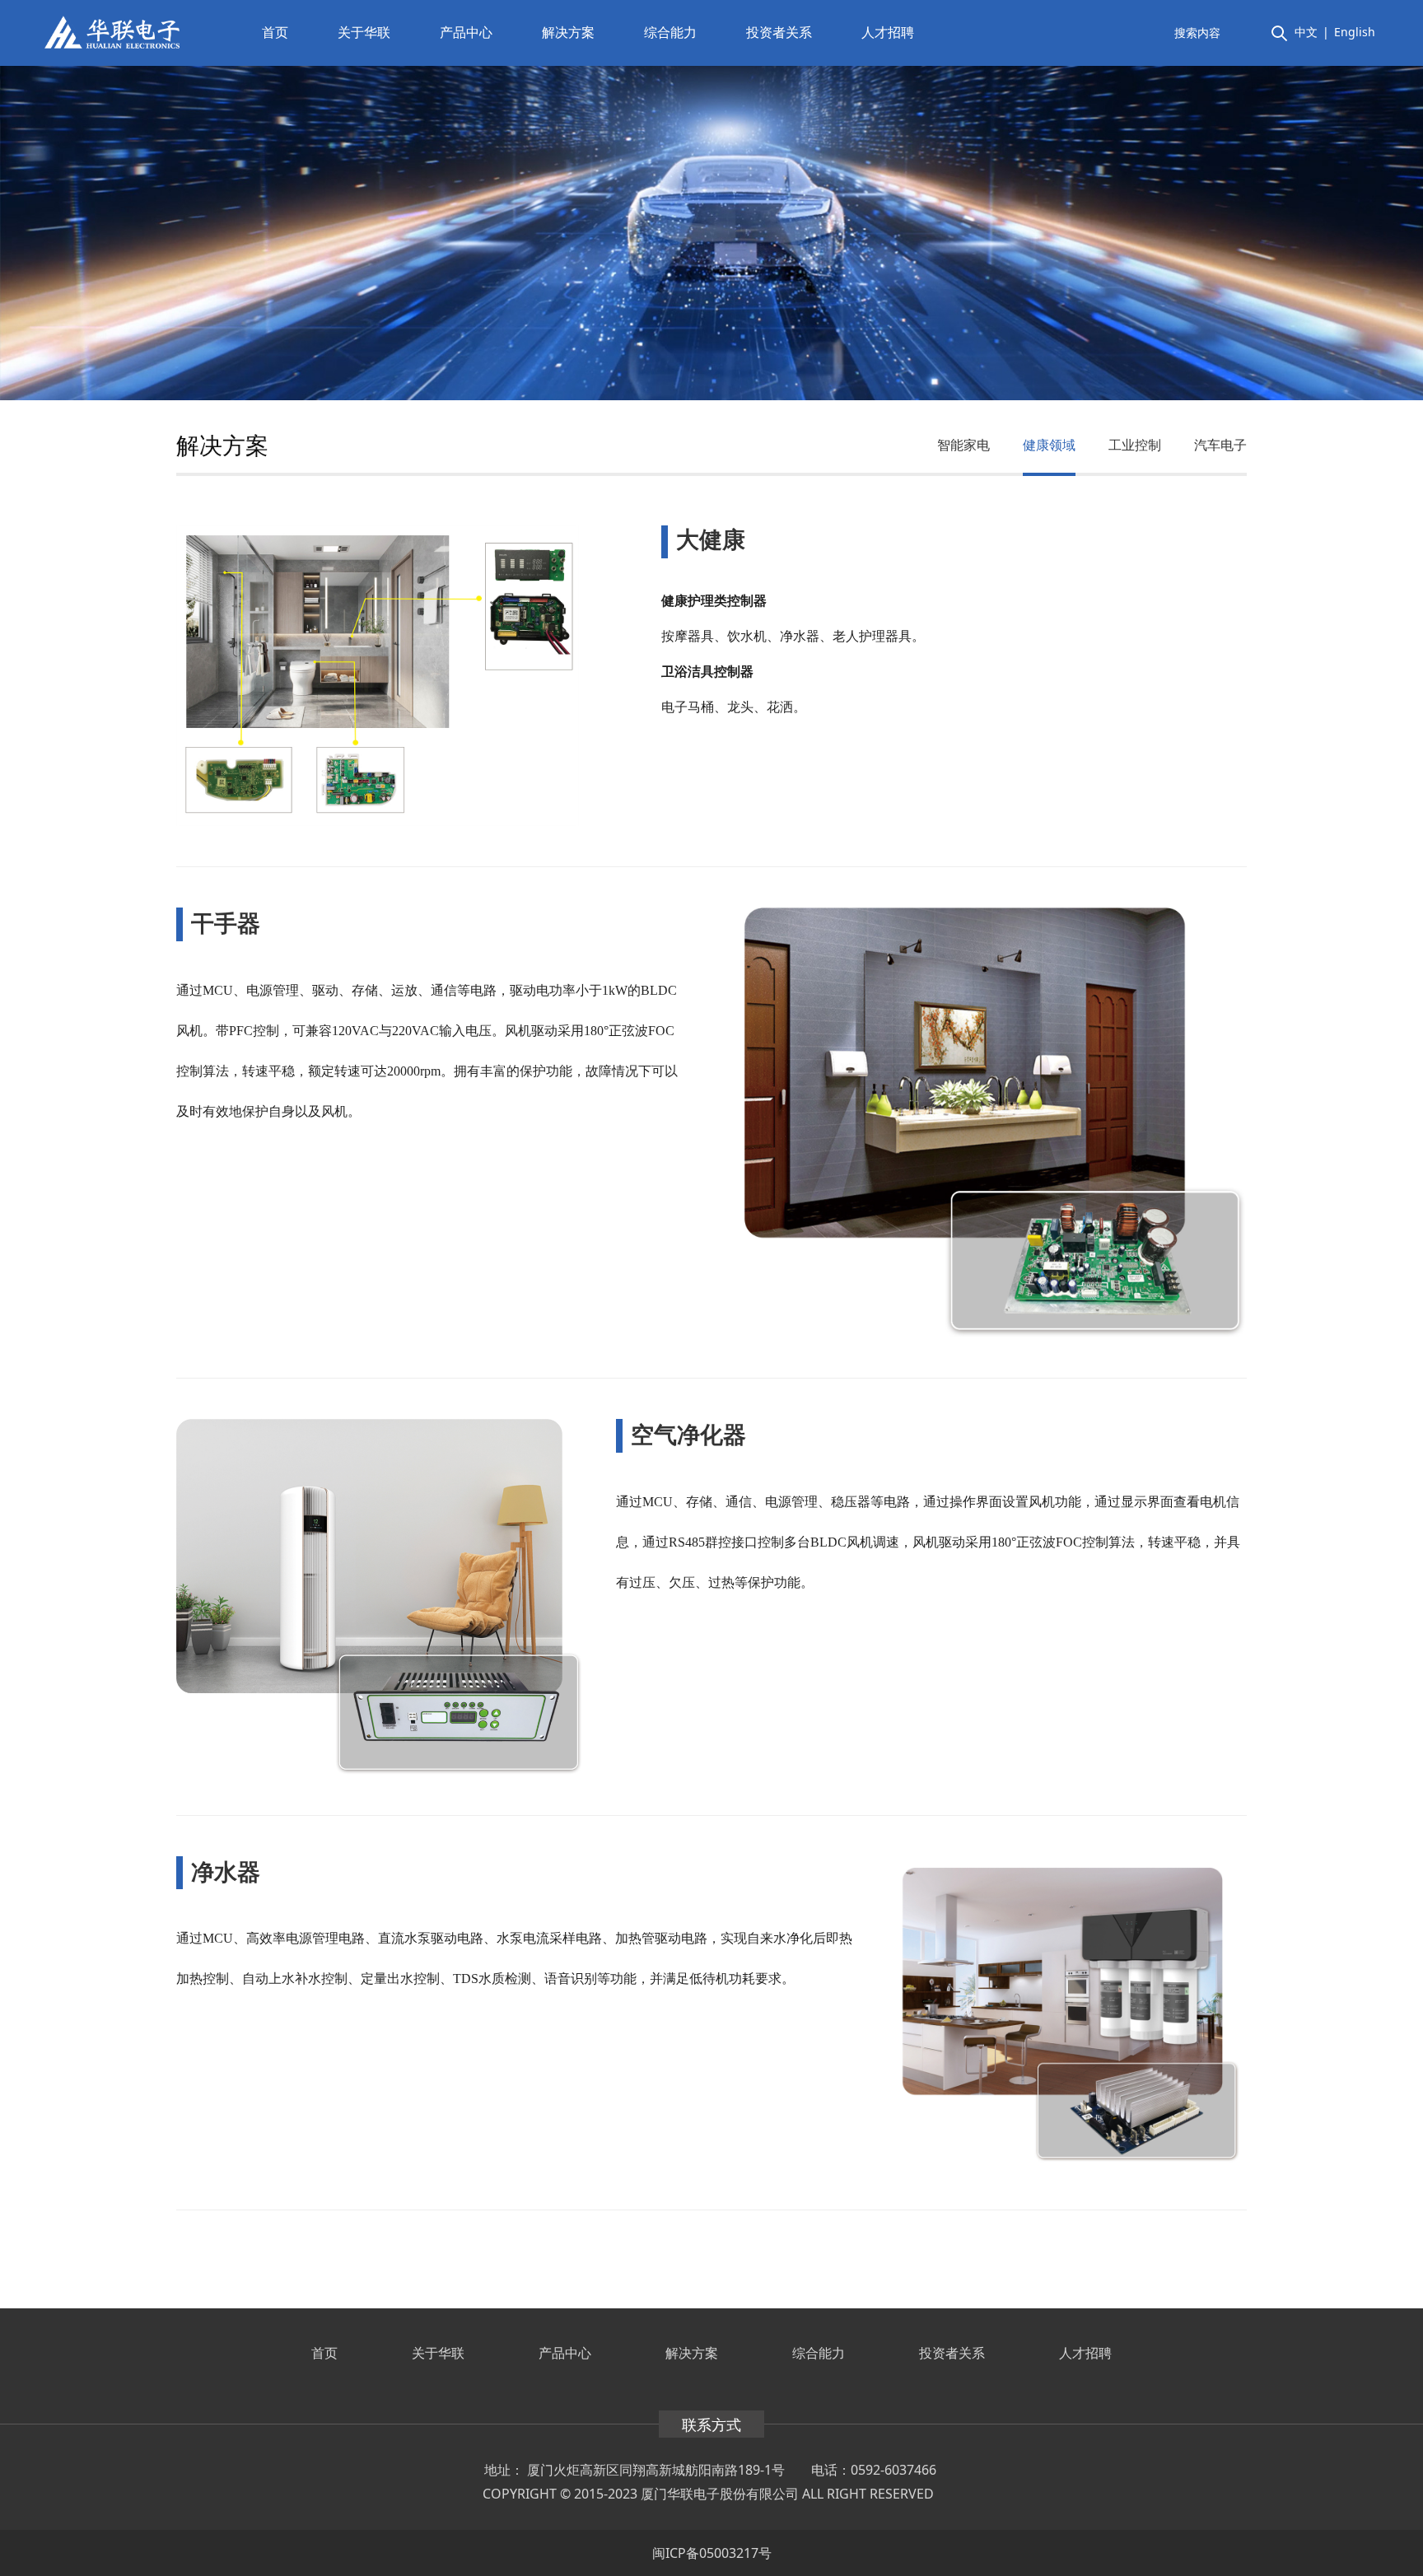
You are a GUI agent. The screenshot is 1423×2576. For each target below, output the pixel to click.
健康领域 (1049, 445)
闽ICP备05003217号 (712, 2553)
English (1355, 32)
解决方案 (568, 32)
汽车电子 (1220, 445)
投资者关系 (779, 32)
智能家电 (963, 445)
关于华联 (364, 32)
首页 (275, 32)
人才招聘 (888, 32)
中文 (1306, 32)
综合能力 (670, 32)
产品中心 (466, 32)
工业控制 (1135, 445)
